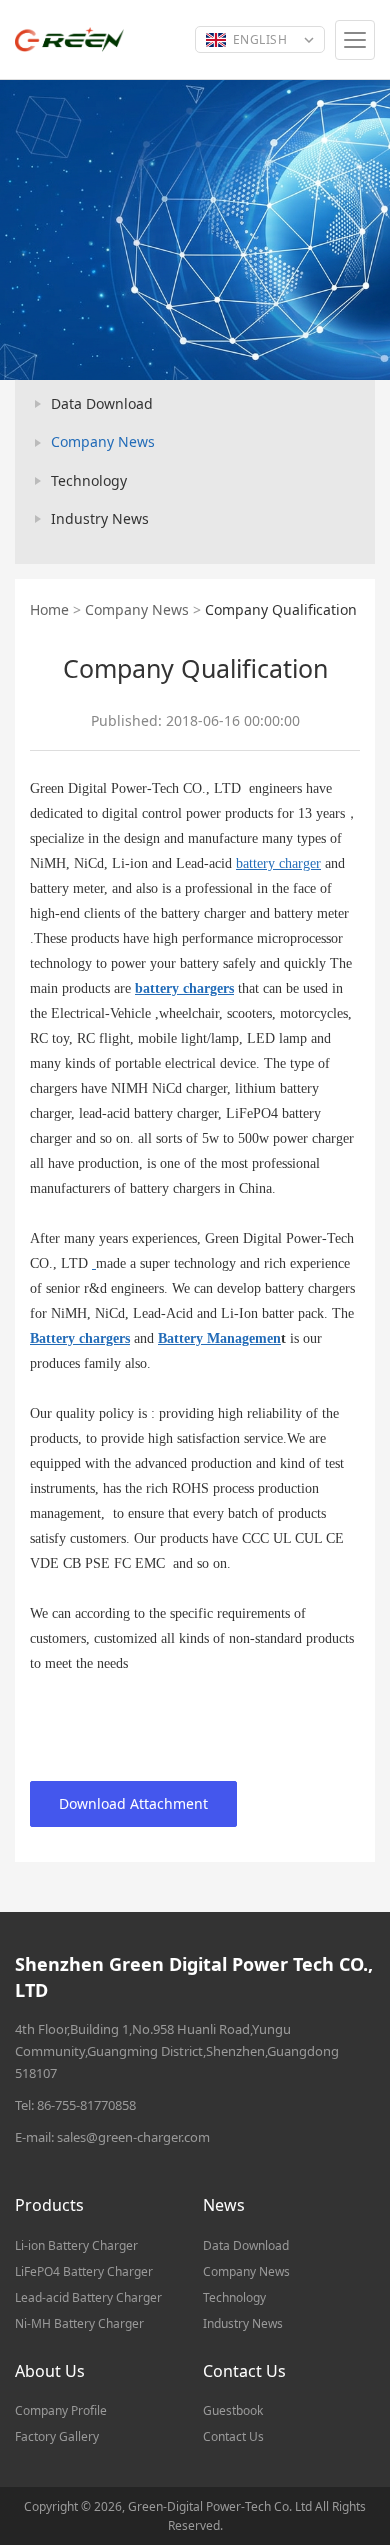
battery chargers (184, 988)
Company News (103, 441)
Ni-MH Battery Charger (79, 2323)
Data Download (102, 403)
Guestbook (233, 2410)
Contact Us (233, 2436)
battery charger (278, 863)
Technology (89, 480)
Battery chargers (80, 1338)
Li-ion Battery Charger (76, 2245)
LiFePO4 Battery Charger (84, 2271)
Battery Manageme (215, 1338)
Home (49, 609)
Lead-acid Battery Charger (88, 2297)
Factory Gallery (57, 2436)
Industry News (100, 518)
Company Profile (61, 2410)
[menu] (355, 40)
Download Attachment (133, 1803)
